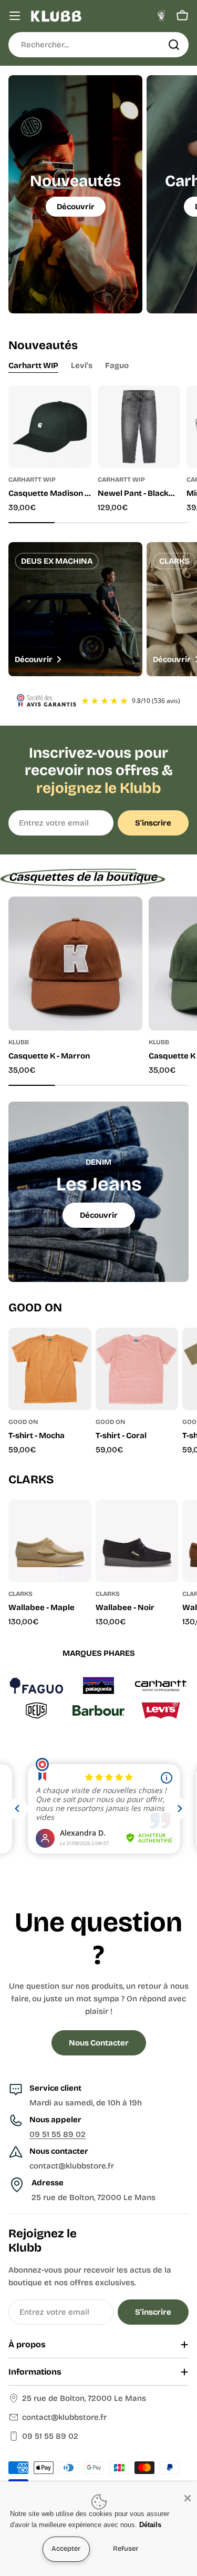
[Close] (188, 2498)
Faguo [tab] (117, 365)
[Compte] (161, 16)
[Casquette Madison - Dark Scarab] (50, 427)
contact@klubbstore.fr (64, 2417)
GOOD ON (23, 1422)
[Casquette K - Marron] (75, 964)
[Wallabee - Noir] (137, 1541)
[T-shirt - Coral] (137, 1369)
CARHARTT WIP (32, 480)
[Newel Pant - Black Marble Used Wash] (139, 427)
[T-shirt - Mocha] (50, 1369)
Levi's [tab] (82, 365)
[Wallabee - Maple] (50, 1541)
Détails (150, 2525)
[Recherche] (174, 45)
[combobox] (98, 45)
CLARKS (20, 1594)
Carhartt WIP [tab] (33, 365)
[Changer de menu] (15, 16)
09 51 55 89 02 (58, 2134)
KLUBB (19, 1042)
